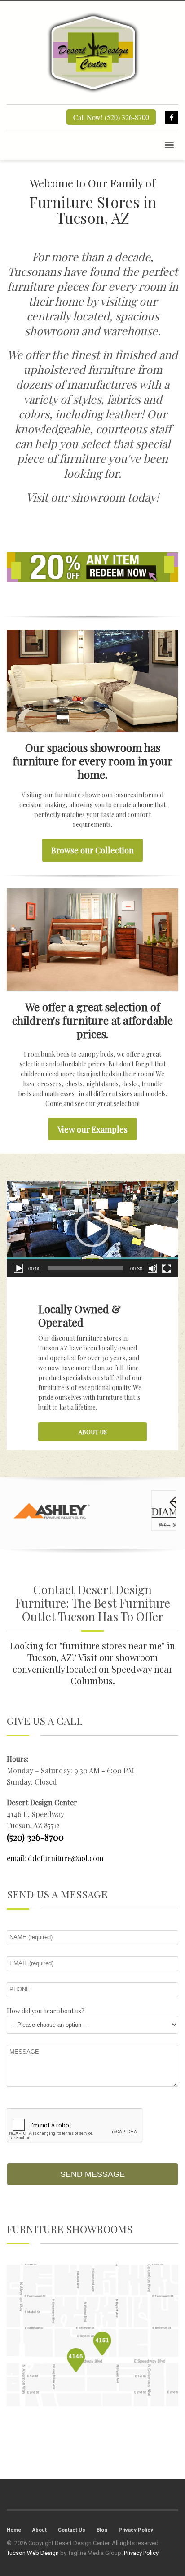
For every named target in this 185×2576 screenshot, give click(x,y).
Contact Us (72, 2530)
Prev (18, 1511)
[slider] (85, 1268)
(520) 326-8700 (35, 1837)
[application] (92, 1229)
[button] (92, 1229)
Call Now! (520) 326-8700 (111, 117)
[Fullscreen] (167, 1268)
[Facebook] (172, 117)
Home (14, 2530)
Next (167, 1511)
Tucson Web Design (33, 2553)
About (40, 2530)
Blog (102, 2530)
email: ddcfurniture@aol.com (55, 1858)
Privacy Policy (136, 2530)
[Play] (18, 1268)
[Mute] (152, 1268)
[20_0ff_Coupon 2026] (92, 567)
